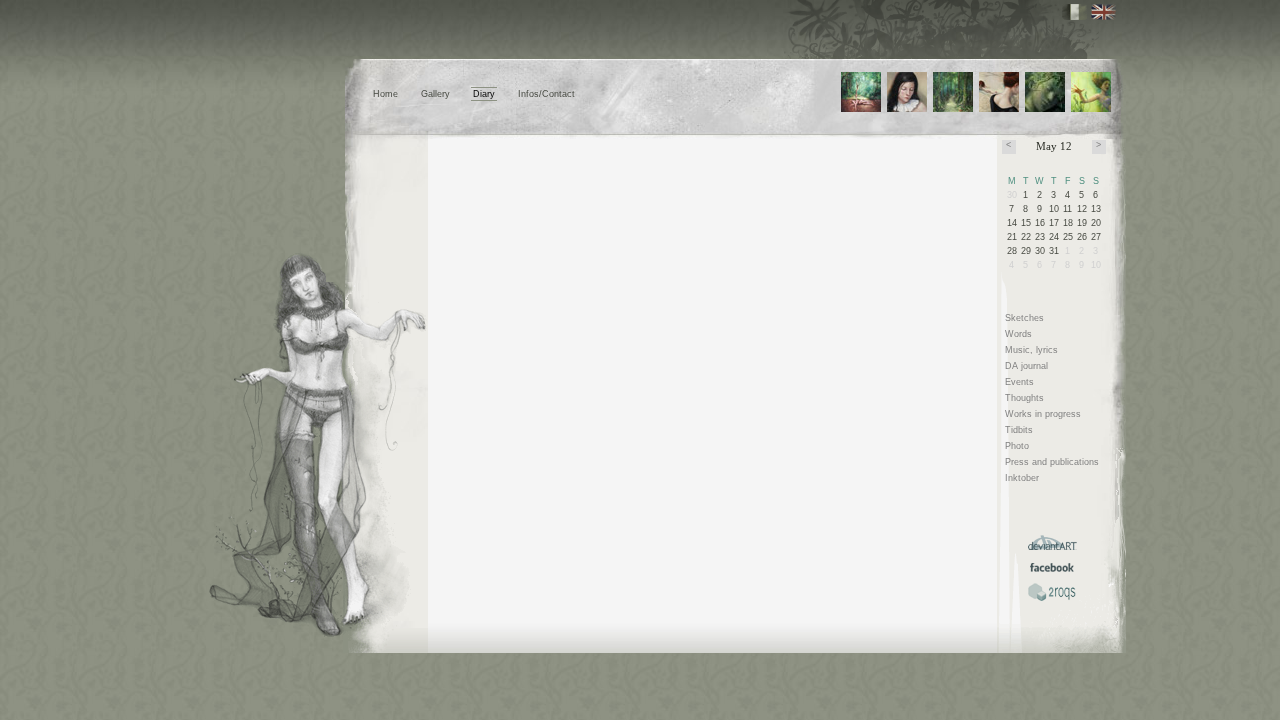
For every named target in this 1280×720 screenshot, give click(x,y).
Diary (484, 94)
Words (1018, 334)
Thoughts (1024, 398)
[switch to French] (1074, 12)
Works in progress (1043, 414)
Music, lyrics (1031, 350)
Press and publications (1052, 462)
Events (1019, 382)
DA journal (1026, 366)
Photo (1017, 446)
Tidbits (1019, 430)
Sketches (1024, 318)
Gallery (435, 94)
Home (385, 94)
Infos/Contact (546, 94)
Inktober (1022, 478)
